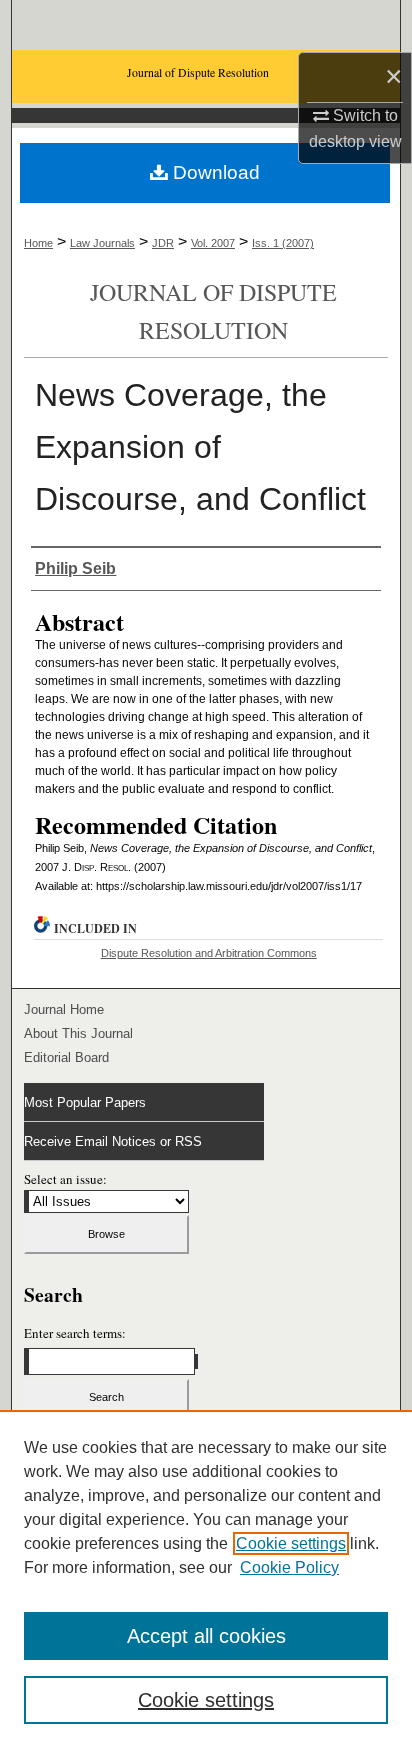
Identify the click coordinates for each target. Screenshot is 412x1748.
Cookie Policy (289, 1567)
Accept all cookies (206, 1636)
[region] (206, 1579)
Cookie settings (291, 1543)
